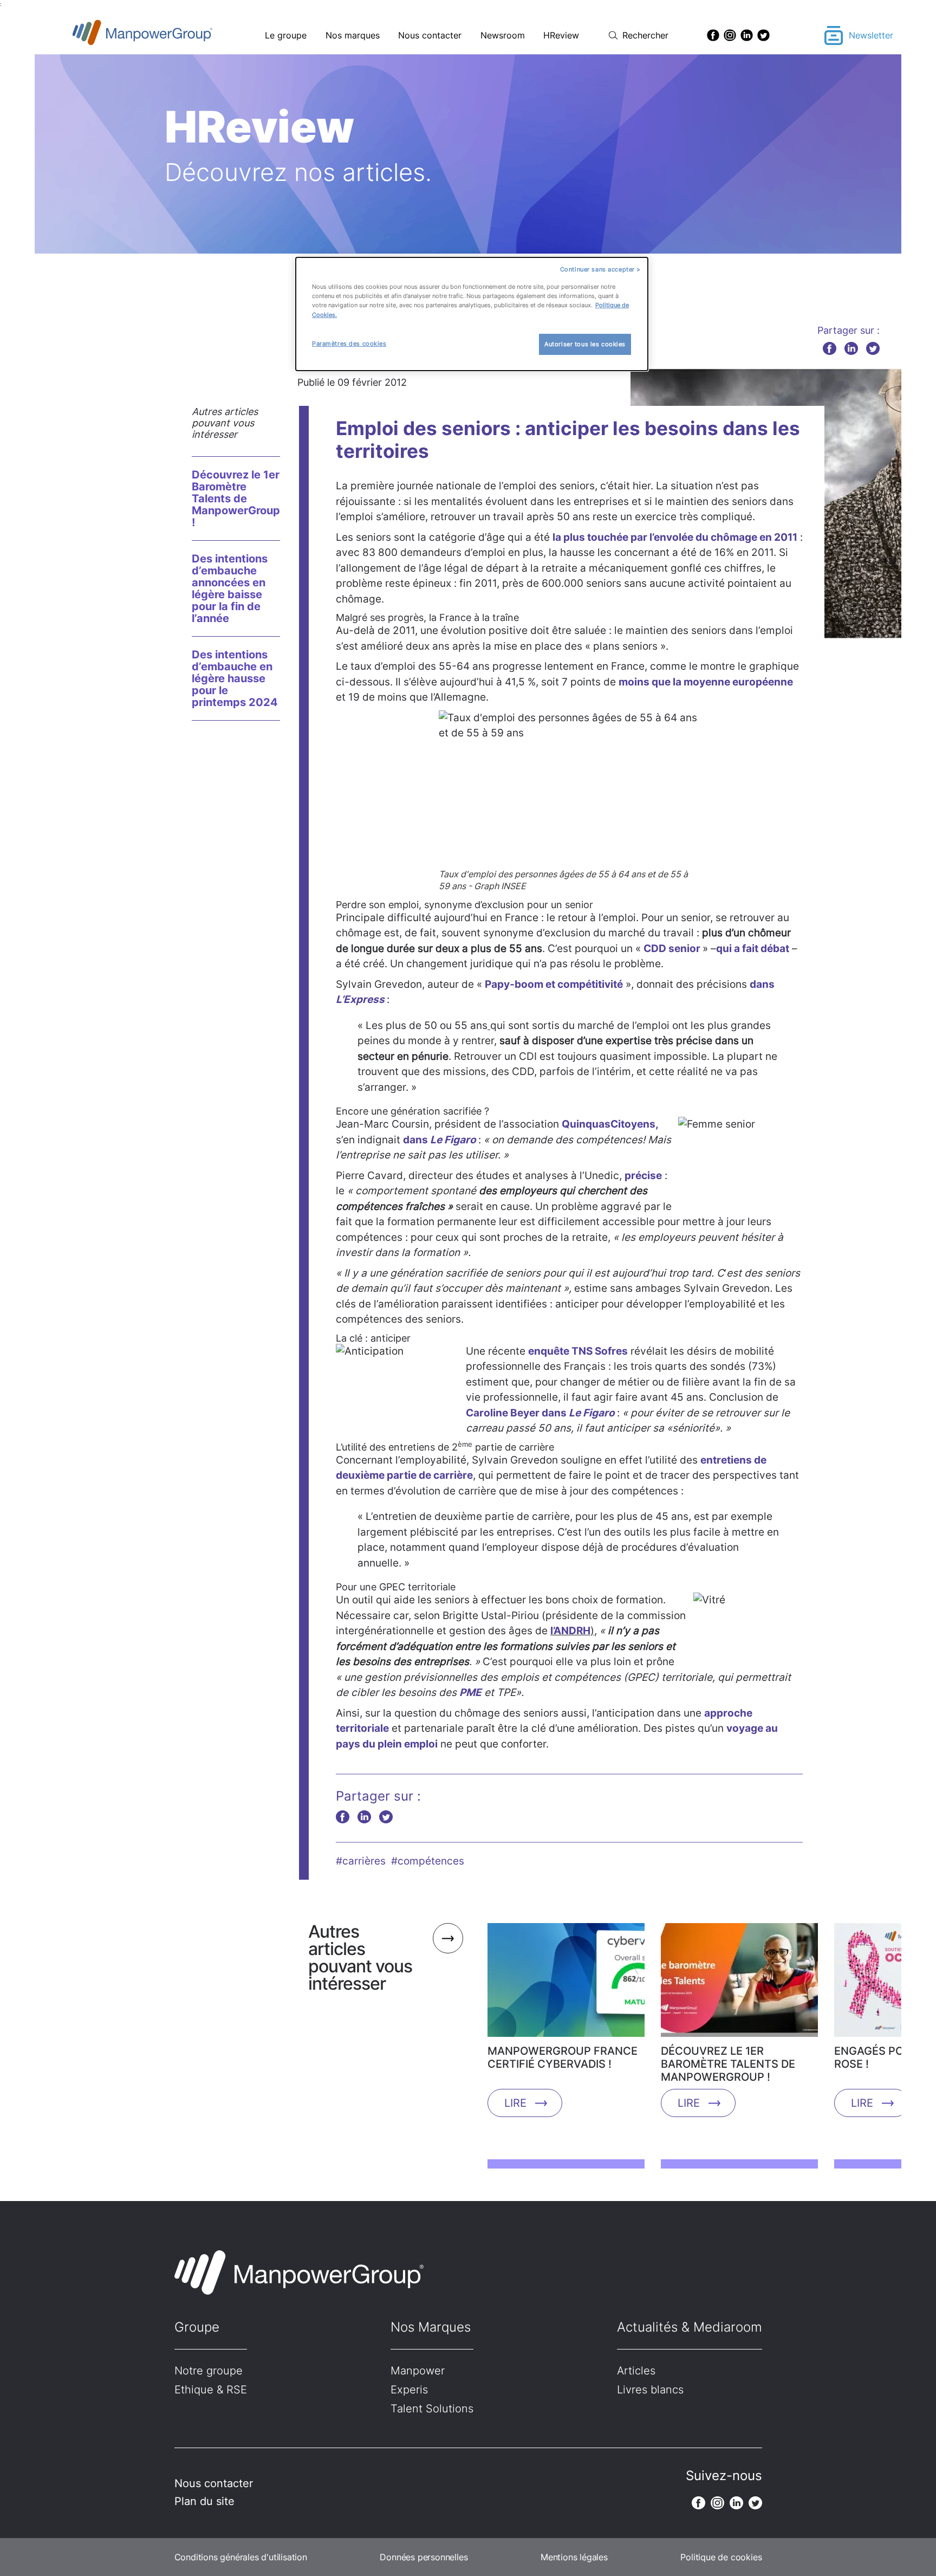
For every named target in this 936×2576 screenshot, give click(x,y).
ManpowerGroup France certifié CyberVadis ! (563, 2057)
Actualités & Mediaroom (690, 2327)
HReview (561, 35)
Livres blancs (650, 2390)
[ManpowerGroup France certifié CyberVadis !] (566, 1984)
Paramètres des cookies (349, 344)
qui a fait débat (753, 949)
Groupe (197, 2327)
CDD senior (673, 949)
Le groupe (286, 35)
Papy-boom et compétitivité (554, 984)
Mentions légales (574, 2557)
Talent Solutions (432, 2409)
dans (440, 1140)
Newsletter (871, 35)
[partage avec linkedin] (851, 348)
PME (470, 1692)
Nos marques (353, 35)
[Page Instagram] (730, 35)
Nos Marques (431, 2327)
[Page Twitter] (763, 35)
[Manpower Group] (168, 35)
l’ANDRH (570, 1631)
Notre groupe (209, 2371)
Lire (515, 2103)
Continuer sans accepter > (600, 269)
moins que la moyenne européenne (706, 682)
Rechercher (645, 35)
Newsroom (503, 35)
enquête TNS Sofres (578, 1351)
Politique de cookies (721, 2557)
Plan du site (204, 2501)
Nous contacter (430, 35)
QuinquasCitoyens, (610, 1124)
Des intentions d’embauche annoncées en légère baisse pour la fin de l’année (230, 588)
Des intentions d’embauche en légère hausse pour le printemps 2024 (235, 678)
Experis (409, 2390)
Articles (636, 2371)
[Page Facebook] (713, 35)
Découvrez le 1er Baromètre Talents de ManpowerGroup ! (236, 499)
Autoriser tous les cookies (585, 344)
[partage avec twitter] (873, 348)
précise (643, 1176)
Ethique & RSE (211, 2390)
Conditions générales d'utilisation (241, 2557)
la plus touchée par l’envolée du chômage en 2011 (675, 537)
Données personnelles (424, 2557)
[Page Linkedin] (747, 35)
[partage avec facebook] (830, 348)
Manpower (418, 2371)
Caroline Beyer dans (540, 1413)
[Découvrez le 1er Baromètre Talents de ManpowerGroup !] (739, 1984)
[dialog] (472, 314)
